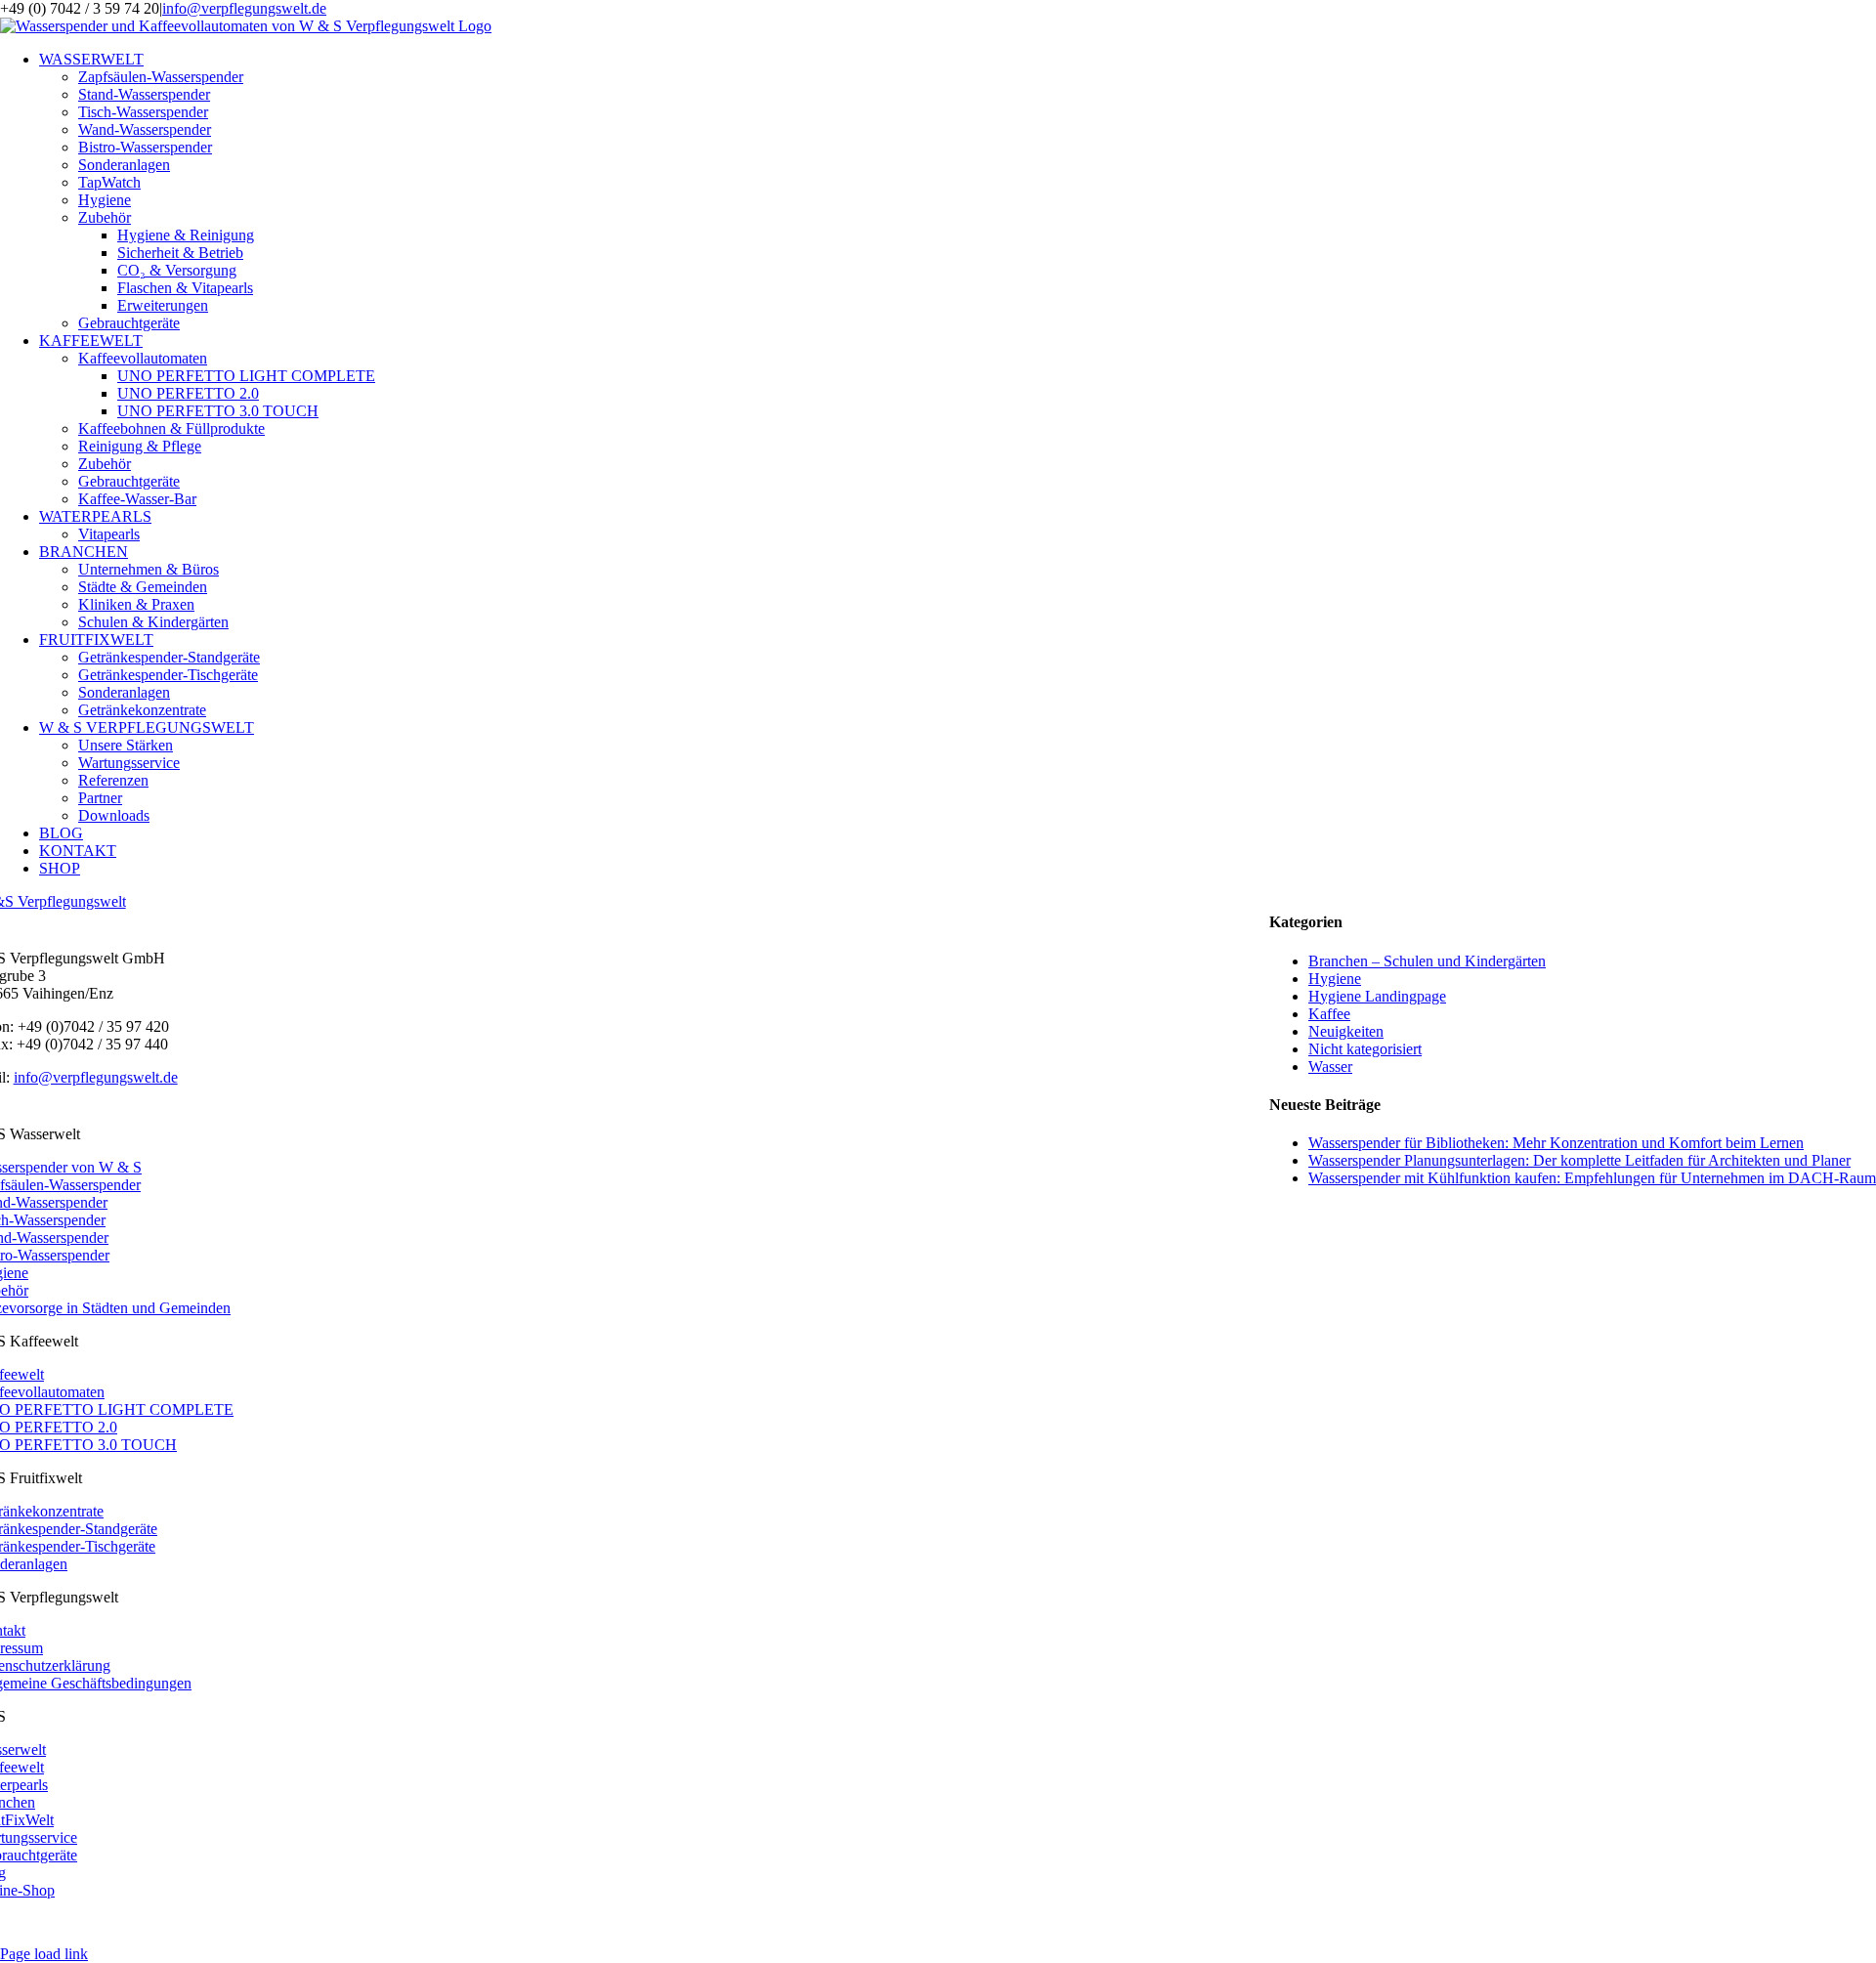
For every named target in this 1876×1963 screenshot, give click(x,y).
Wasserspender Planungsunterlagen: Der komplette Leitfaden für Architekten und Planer (1579, 1160)
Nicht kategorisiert (1365, 1049)
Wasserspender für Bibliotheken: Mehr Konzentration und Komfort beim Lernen (1556, 1143)
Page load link (44, 1954)
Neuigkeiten (1346, 1031)
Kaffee (1329, 1014)
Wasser (1330, 1067)
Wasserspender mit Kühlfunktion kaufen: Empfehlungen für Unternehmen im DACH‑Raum (1592, 1178)
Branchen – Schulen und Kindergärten (1427, 961)
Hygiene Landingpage (1377, 996)
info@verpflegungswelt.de (244, 8)
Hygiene (1335, 979)
